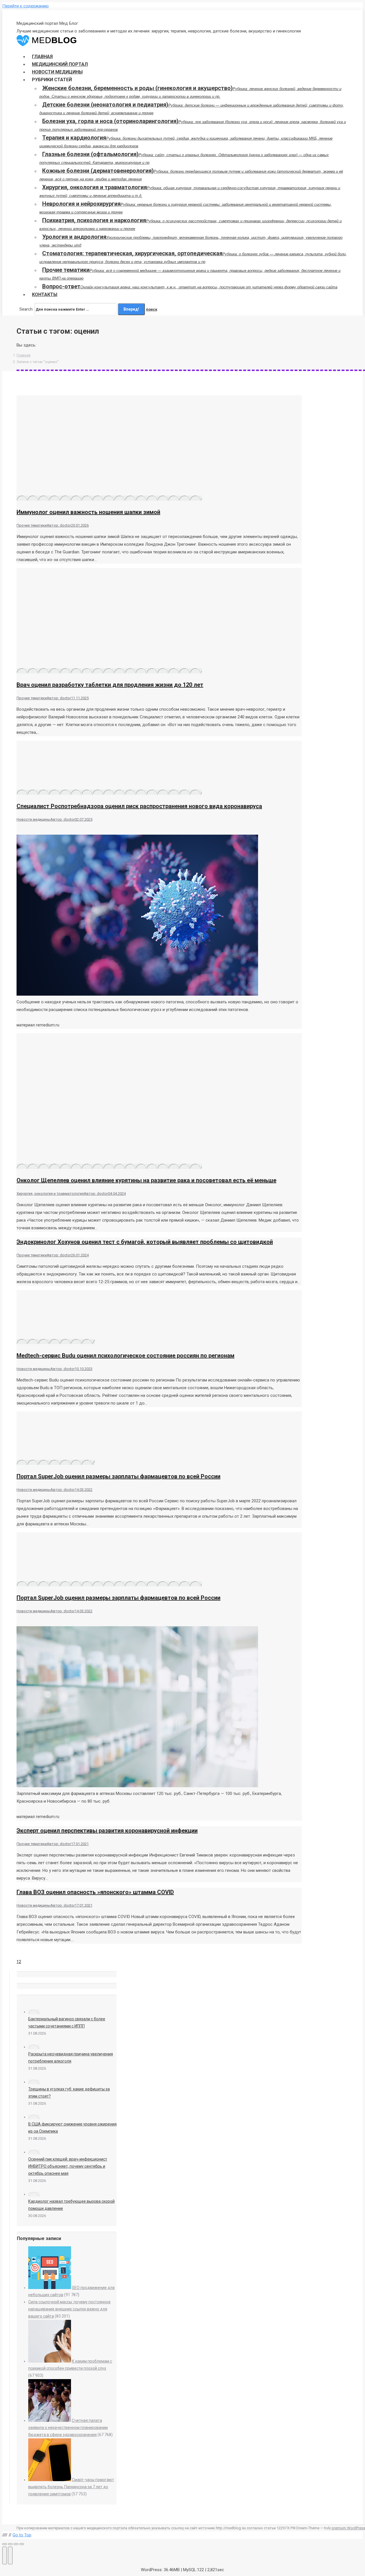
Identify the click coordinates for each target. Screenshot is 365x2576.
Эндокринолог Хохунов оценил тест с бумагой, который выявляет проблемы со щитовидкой (145, 1242)
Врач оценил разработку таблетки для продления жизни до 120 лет (110, 685)
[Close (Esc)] (5, 2544)
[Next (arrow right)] (10, 2555)
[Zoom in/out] (22, 2544)
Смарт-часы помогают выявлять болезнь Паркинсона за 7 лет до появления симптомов (71, 2487)
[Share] (10, 2544)
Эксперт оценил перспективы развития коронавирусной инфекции (107, 1831)
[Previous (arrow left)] (5, 2555)
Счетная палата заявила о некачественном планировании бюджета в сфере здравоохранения (68, 2428)
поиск (152, 309)
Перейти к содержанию (26, 6)
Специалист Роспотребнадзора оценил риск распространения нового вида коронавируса (139, 806)
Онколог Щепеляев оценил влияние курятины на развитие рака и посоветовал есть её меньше (146, 1180)
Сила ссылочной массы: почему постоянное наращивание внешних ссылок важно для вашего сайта (69, 2309)
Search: (26, 309)
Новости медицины (34, 819)
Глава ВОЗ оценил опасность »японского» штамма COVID (95, 1892)
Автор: (59, 525)
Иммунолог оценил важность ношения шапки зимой (88, 512)
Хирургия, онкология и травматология (50, 1194)
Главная (24, 355)
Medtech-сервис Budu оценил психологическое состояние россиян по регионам (125, 1356)
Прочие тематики (32, 525)
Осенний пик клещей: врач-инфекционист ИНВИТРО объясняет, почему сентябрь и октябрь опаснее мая (68, 2166)
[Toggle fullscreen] (16, 2544)
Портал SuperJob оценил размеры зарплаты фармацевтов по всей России (118, 1476)
